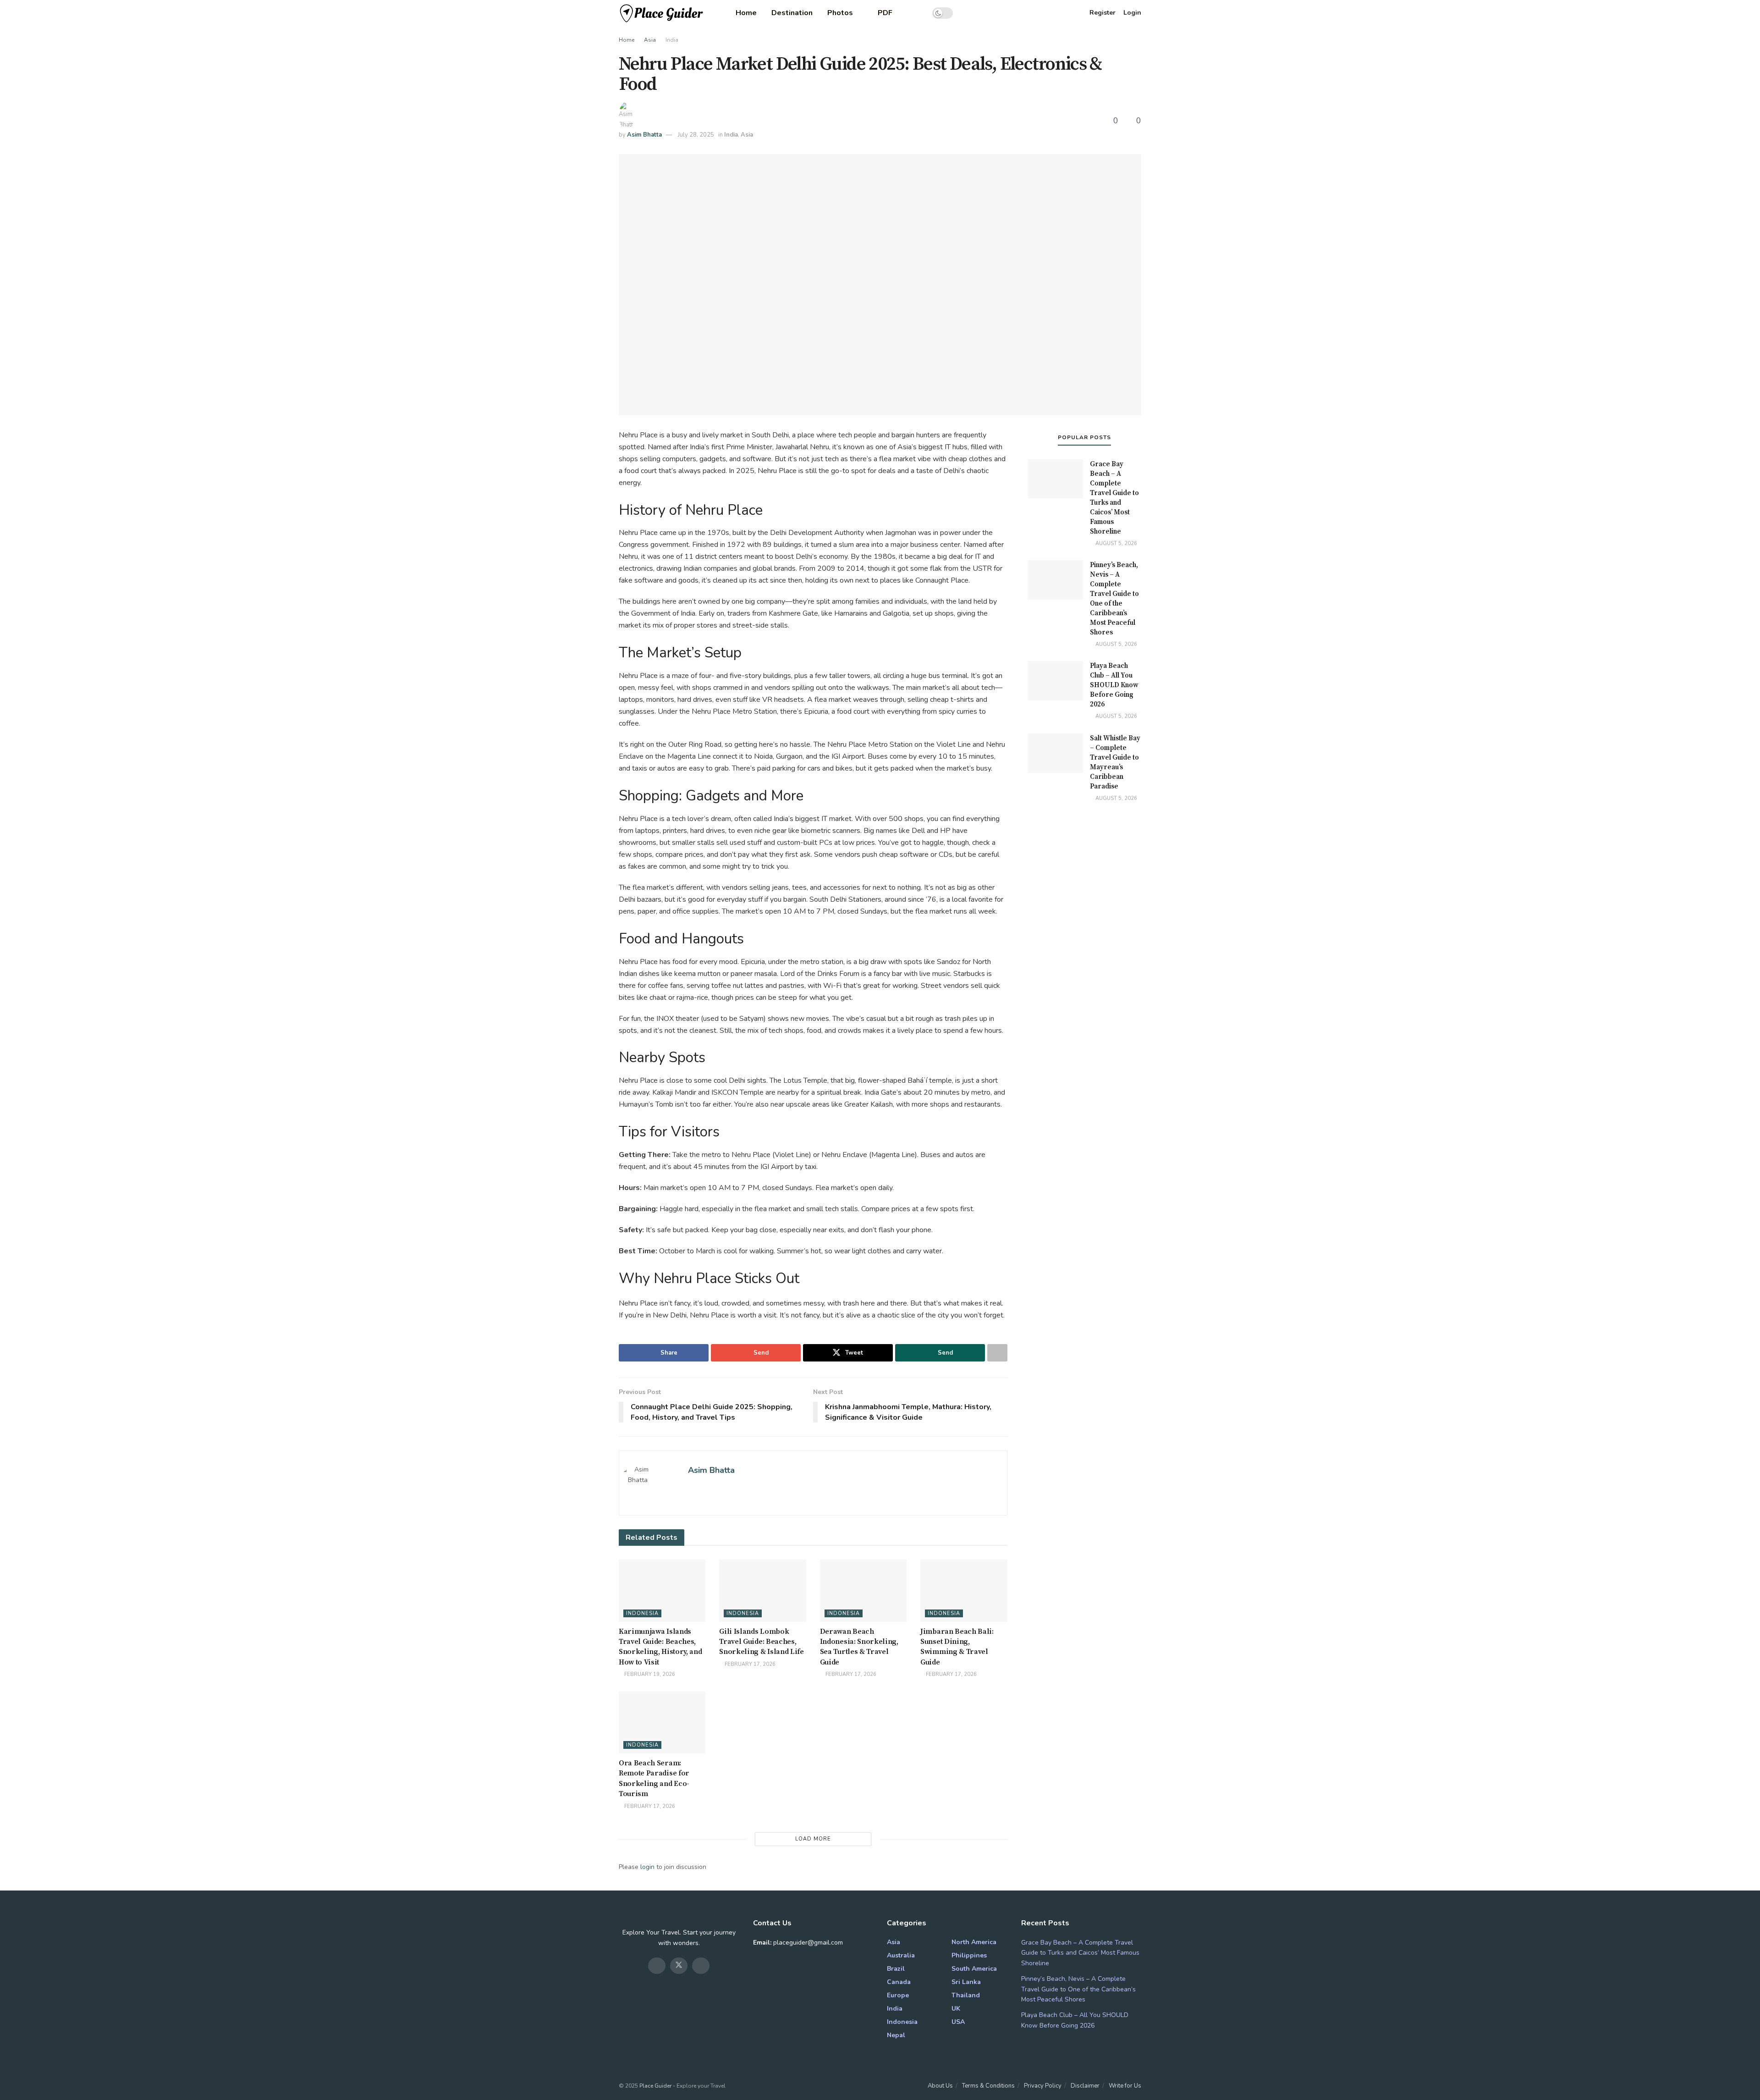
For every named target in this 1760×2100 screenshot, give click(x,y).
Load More (813, 1839)
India (672, 40)
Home (746, 13)
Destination (792, 13)
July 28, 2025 (696, 135)
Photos (840, 13)
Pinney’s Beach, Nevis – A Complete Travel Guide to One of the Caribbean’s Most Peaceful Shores (1078, 1989)
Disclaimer (1085, 2086)
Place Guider (655, 2086)
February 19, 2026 (649, 1674)
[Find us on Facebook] (657, 1966)
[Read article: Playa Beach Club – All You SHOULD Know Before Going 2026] (1056, 681)
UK (956, 2009)
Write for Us (1125, 2086)
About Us (940, 2086)
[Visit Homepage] (662, 13)
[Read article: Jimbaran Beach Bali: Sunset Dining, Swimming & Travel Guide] (964, 1590)
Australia (901, 1955)
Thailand (966, 1995)
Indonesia (642, 1613)
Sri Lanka (966, 1982)
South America (974, 1969)
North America (974, 1942)
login (647, 1867)
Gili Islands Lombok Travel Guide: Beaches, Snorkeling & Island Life (761, 1642)
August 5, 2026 (1116, 543)
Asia (650, 40)
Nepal (896, 2035)
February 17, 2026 (749, 1664)
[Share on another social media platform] (997, 1353)
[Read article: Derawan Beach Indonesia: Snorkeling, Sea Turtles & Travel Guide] (863, 1590)
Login (1132, 13)
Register (1103, 13)
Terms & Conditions (988, 2086)
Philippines (969, 1955)
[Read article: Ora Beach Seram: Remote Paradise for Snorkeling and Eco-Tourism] (662, 1722)
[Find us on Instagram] (701, 1966)
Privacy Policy (1043, 2086)
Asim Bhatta (644, 135)
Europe (898, 1995)
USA (958, 2022)
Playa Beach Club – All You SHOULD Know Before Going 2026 (1114, 685)
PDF (885, 13)
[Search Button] (916, 13)
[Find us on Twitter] (679, 1966)
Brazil (896, 1969)
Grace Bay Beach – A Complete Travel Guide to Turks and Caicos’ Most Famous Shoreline (1080, 1953)
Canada (899, 1982)
